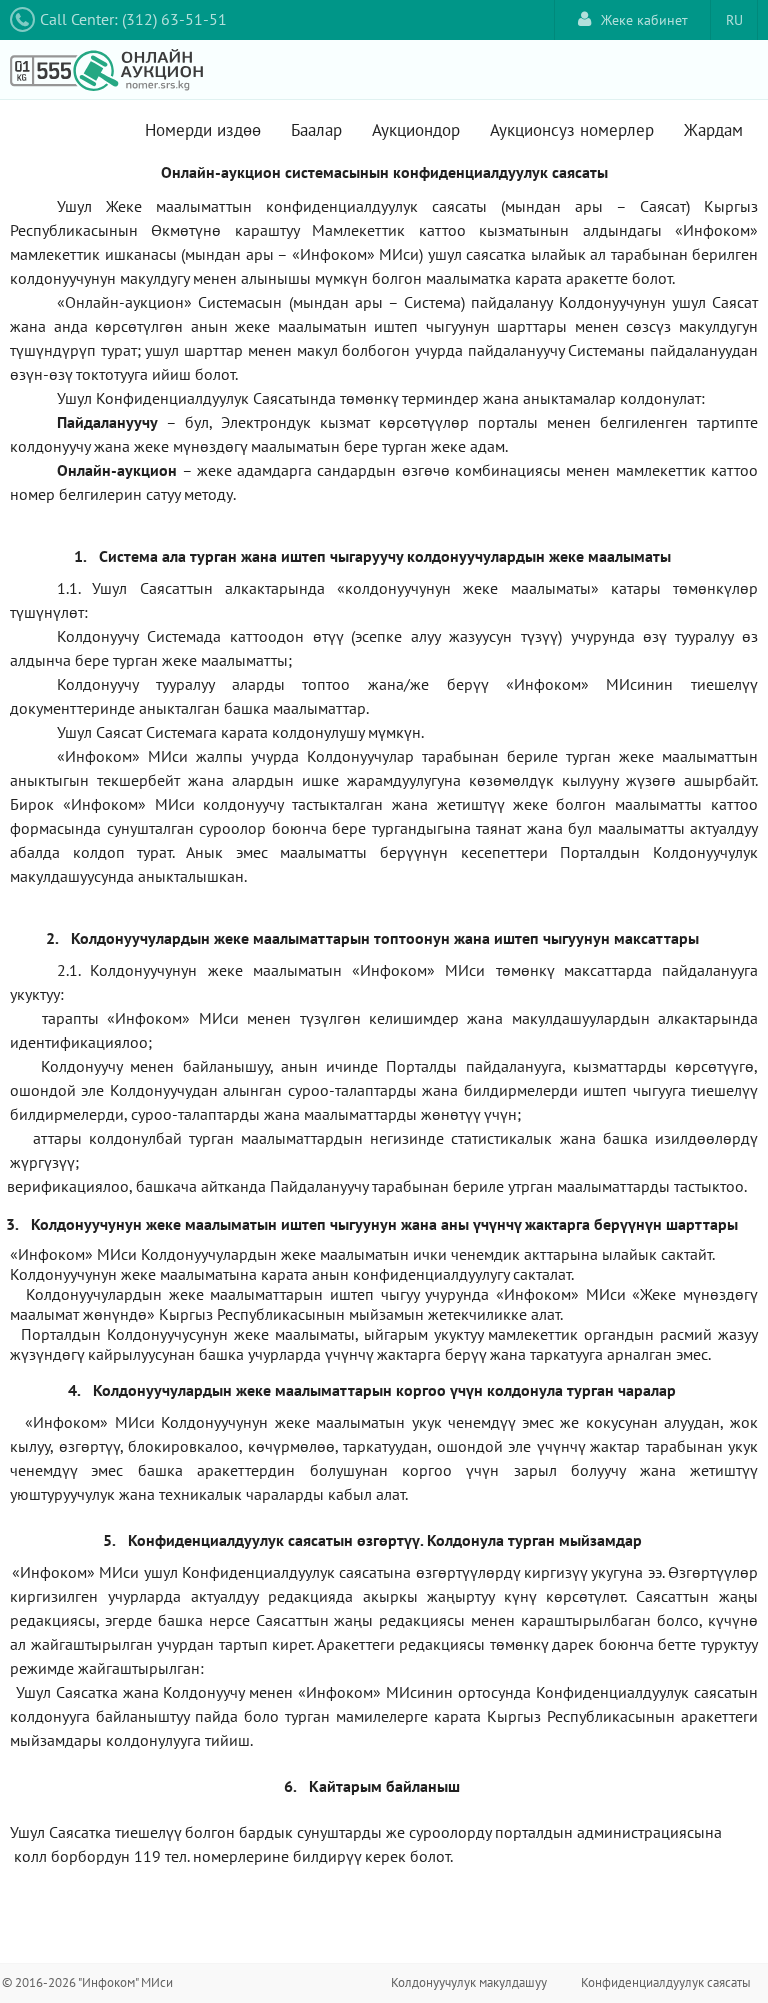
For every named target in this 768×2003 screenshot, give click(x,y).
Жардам (713, 130)
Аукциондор (416, 130)
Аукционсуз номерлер (572, 130)
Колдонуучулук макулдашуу (469, 1982)
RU (734, 20)
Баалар (316, 130)
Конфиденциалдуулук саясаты (666, 1982)
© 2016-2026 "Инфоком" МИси (87, 1982)
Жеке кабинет (644, 20)
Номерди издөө (203, 130)
